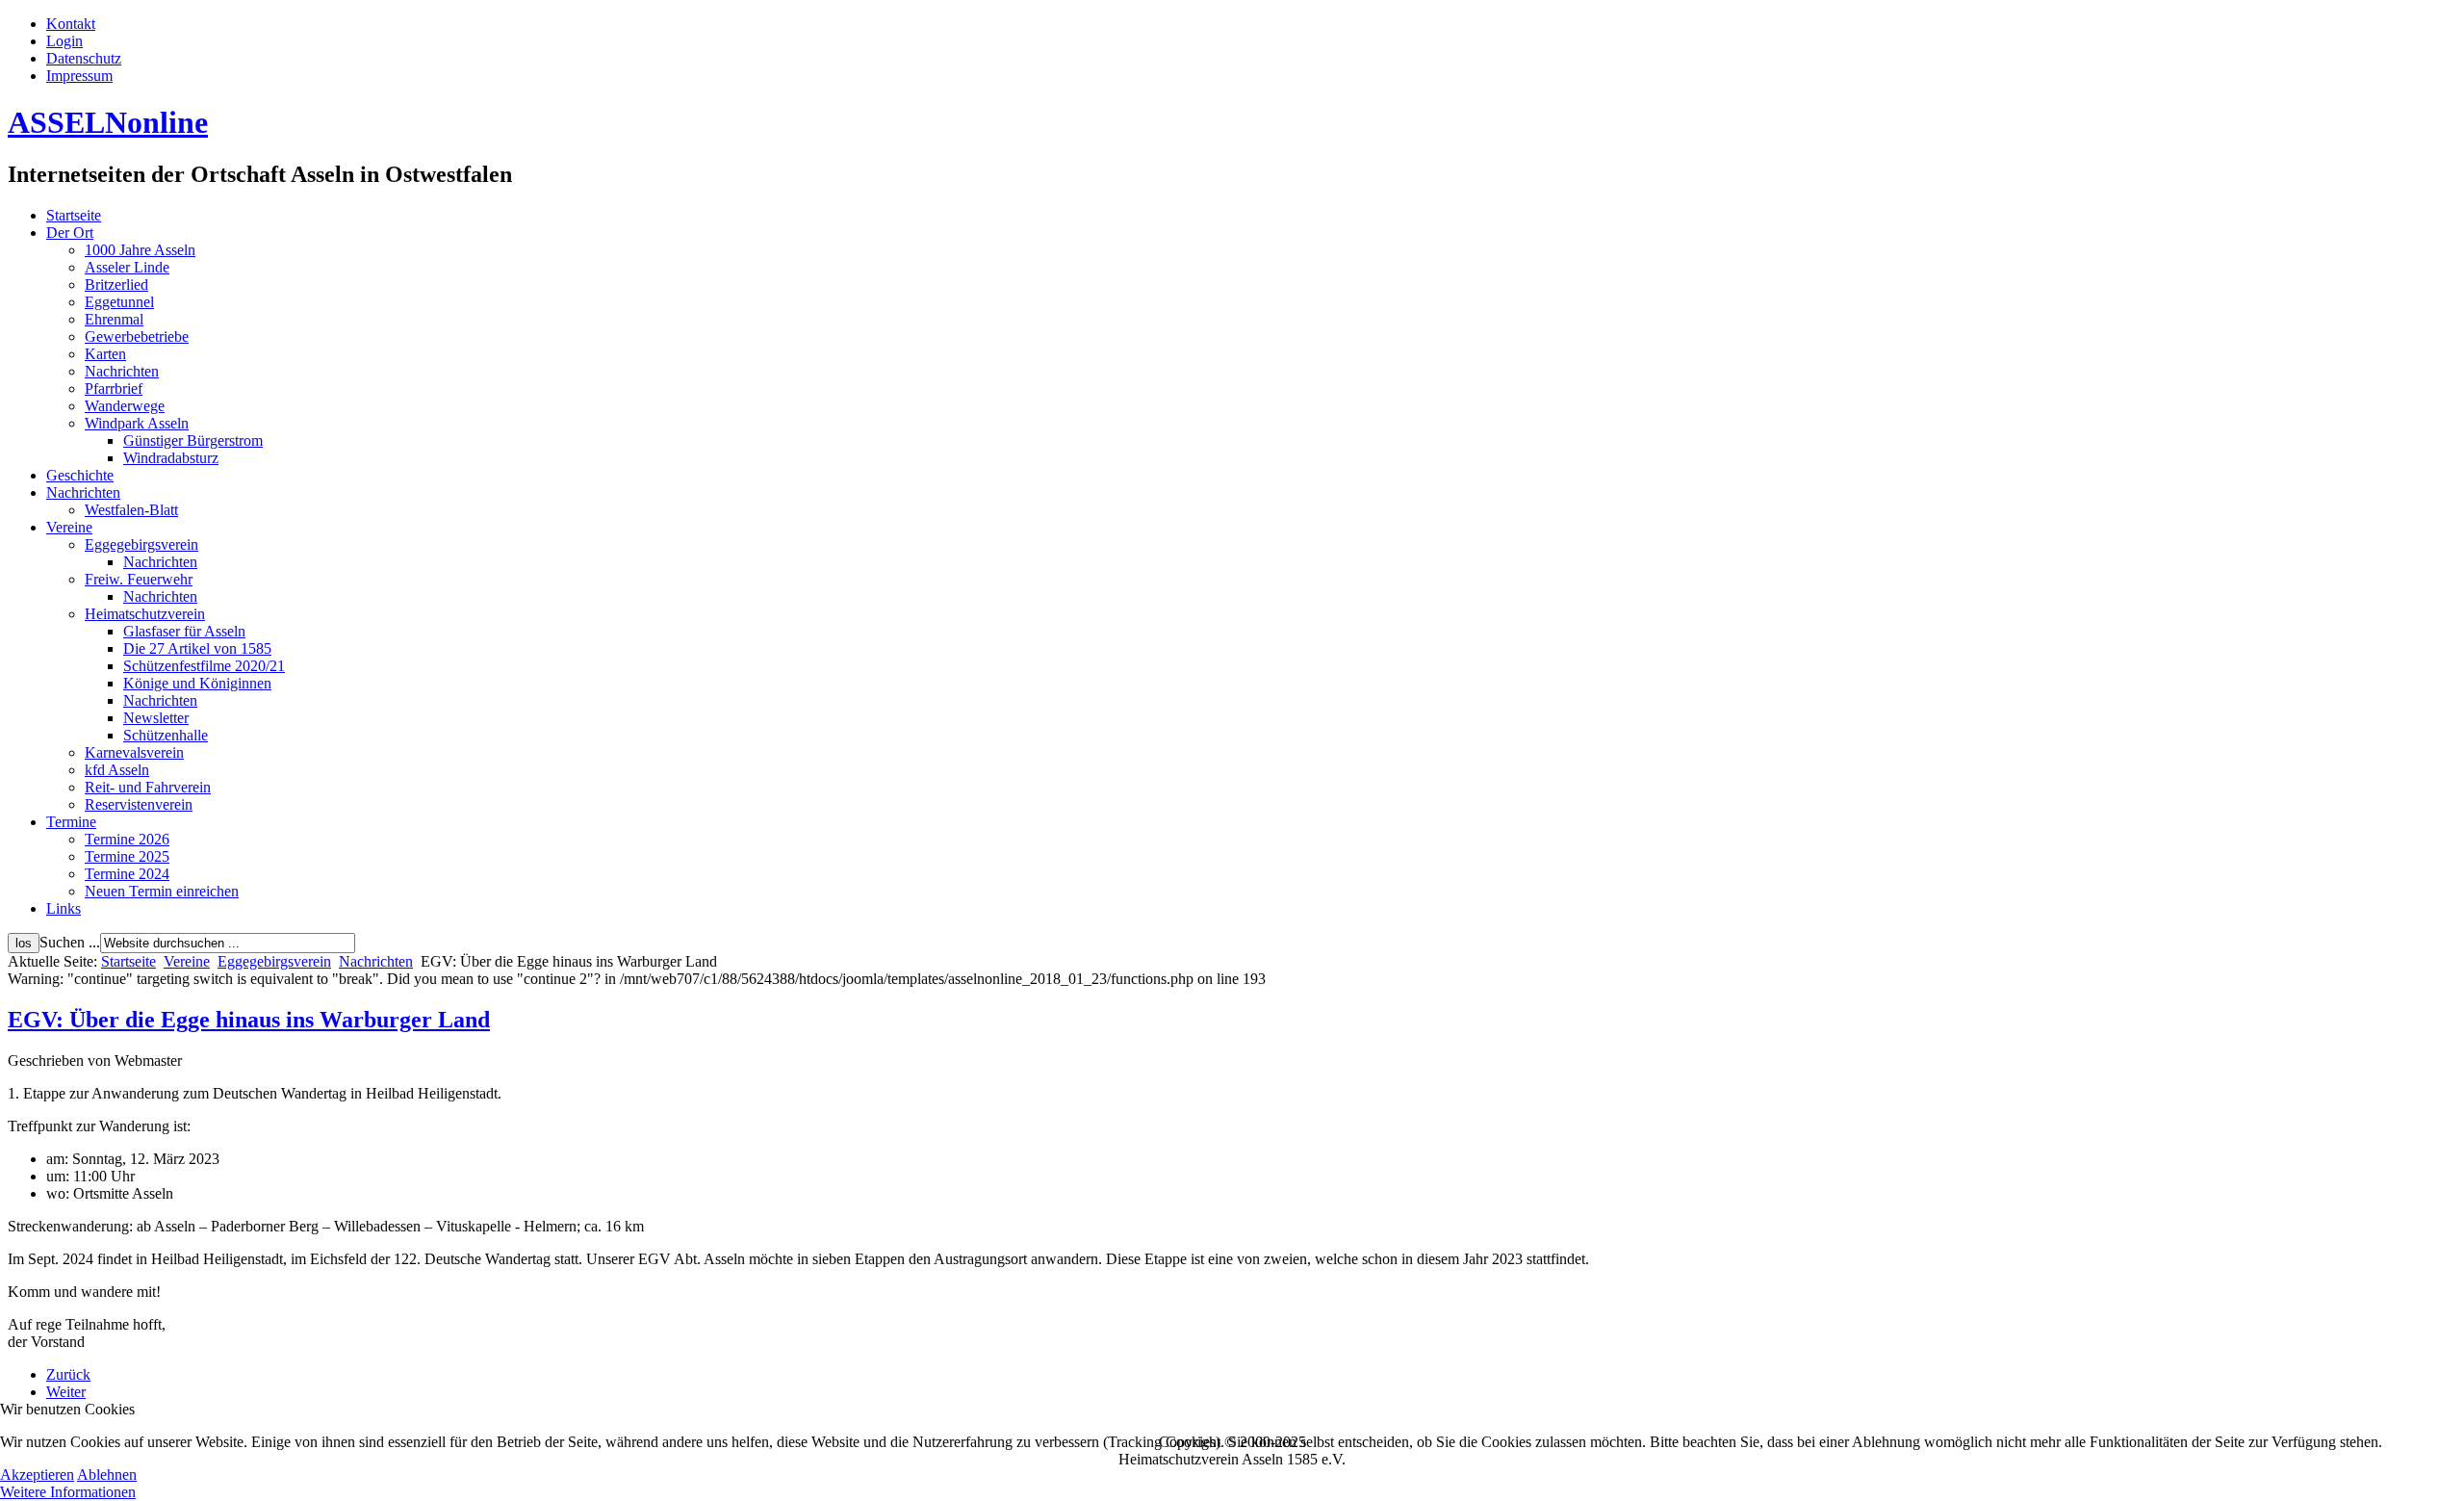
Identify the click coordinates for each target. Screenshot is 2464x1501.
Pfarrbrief (114, 388)
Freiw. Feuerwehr (139, 579)
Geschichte (80, 475)
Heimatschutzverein (145, 614)
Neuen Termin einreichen (162, 891)
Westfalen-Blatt (131, 510)
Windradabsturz (171, 458)
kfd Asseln (117, 770)
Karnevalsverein (134, 752)
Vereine (69, 527)
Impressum (79, 76)
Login (64, 41)
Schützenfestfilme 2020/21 (204, 666)
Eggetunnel (119, 302)
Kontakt (71, 24)
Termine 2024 (127, 874)
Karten (105, 354)
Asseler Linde (127, 267)
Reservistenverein (139, 804)
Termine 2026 (127, 839)
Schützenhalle (166, 735)
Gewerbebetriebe (137, 336)
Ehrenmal (114, 319)
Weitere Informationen (68, 1492)
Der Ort (70, 233)
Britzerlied (116, 285)
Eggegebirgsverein (141, 544)
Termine (71, 822)
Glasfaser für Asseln (184, 631)
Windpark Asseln (137, 423)
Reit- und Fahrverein (148, 787)
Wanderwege (125, 406)
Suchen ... (70, 942)
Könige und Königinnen (197, 683)
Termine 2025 (127, 856)
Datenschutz (84, 58)
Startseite (74, 215)
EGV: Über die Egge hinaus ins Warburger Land (249, 1020)
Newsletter (156, 718)
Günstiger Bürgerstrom (193, 440)
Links (64, 908)
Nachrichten (122, 371)
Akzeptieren (37, 1475)
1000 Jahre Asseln (140, 250)
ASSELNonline (108, 122)
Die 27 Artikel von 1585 (197, 648)
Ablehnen (107, 1475)
